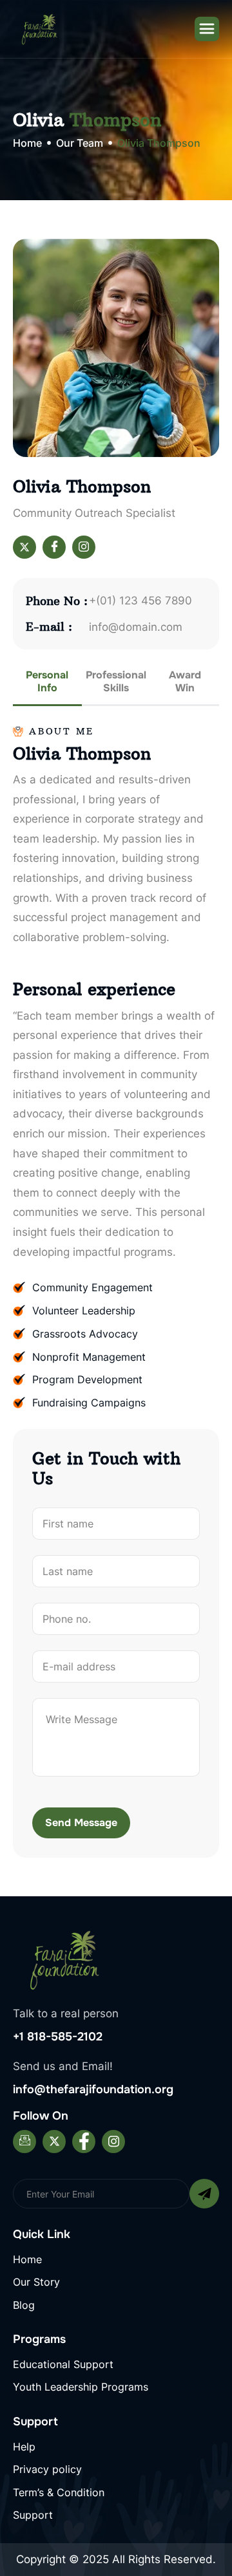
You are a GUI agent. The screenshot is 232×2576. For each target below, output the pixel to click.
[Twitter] (24, 547)
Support (33, 2515)
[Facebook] (54, 547)
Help (24, 2447)
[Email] (24, 2142)
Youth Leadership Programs (81, 2387)
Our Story (36, 2282)
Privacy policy (47, 2469)
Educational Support (63, 2364)
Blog (24, 2305)
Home (27, 144)
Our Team (80, 143)
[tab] (47, 687)
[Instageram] (84, 547)
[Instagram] (113, 2142)
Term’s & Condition (59, 2492)
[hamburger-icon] (207, 29)
